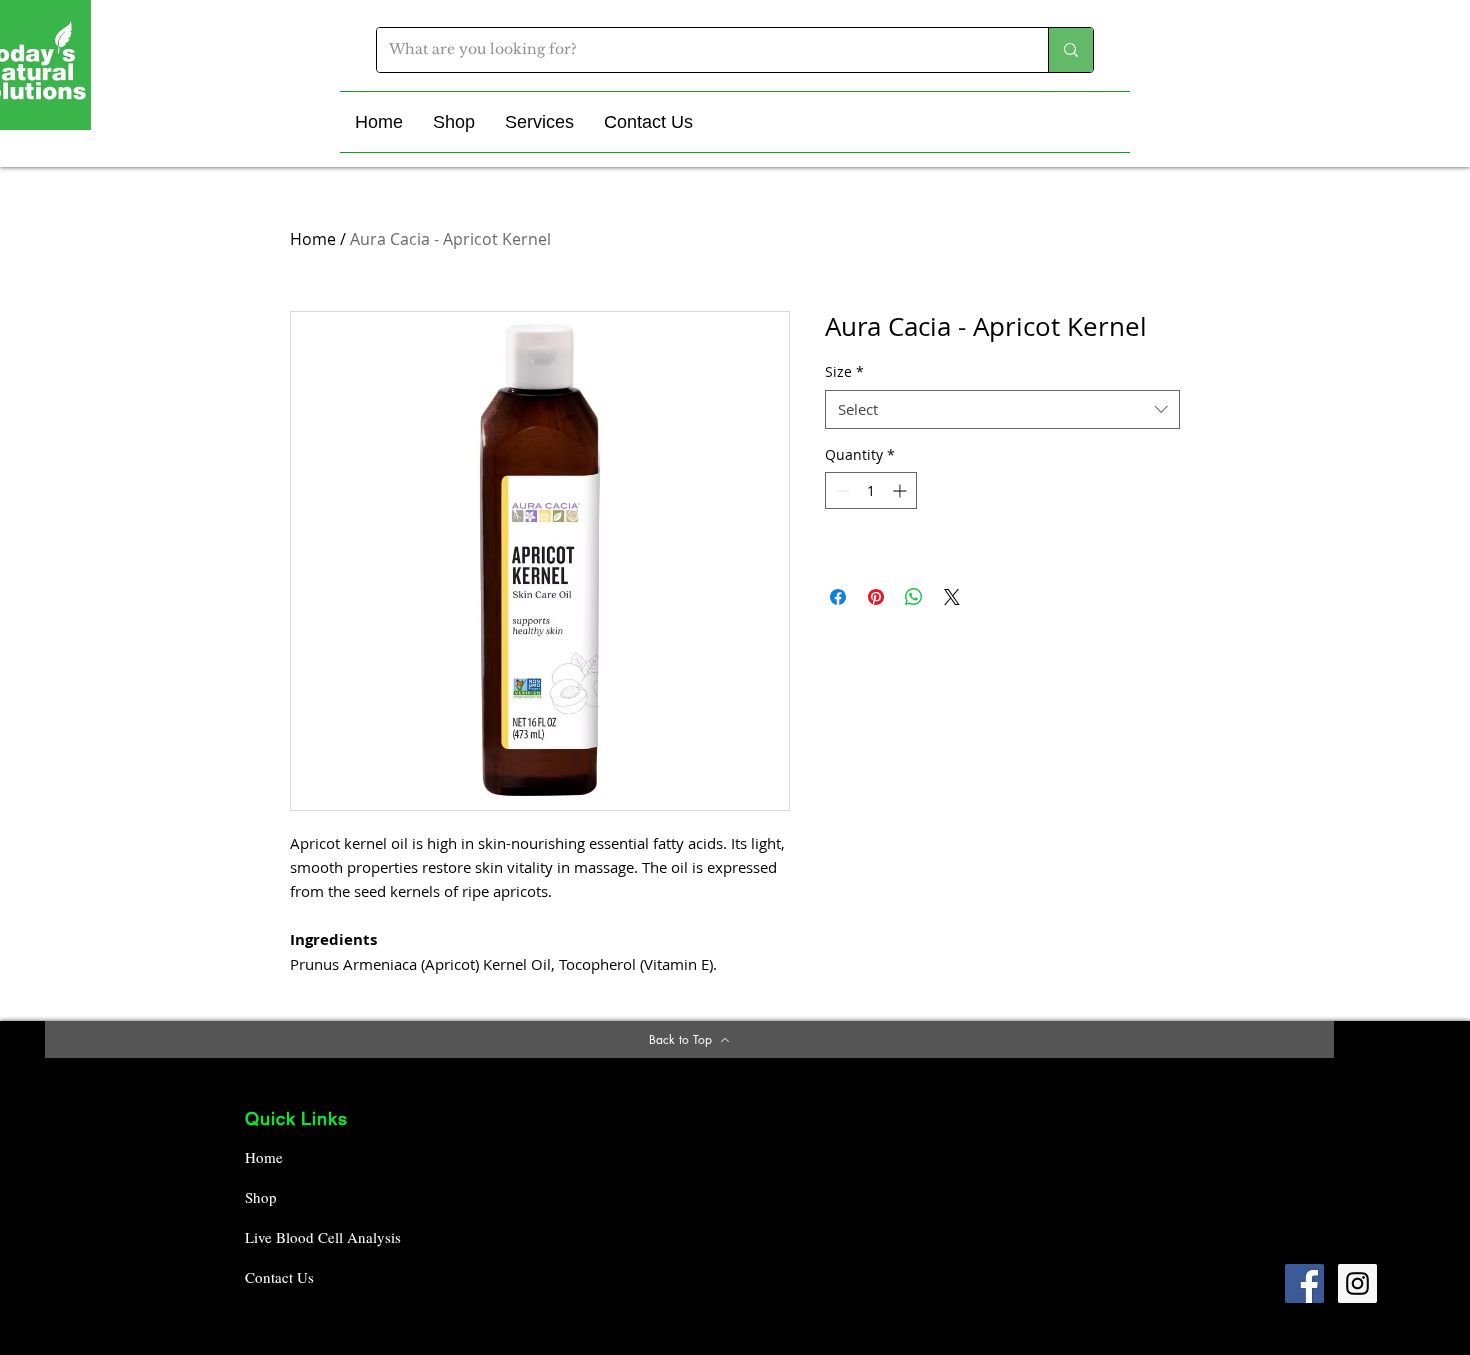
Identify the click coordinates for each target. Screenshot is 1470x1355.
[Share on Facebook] (838, 597)
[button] (454, 122)
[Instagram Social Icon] (1357, 1283)
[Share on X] (952, 597)
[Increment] (901, 490)
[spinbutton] (871, 490)
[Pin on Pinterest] (876, 597)
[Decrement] (840, 490)
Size (844, 371)
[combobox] (1002, 409)
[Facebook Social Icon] (1304, 1283)
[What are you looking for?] (1070, 50)
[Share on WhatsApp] (914, 597)
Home (313, 239)
